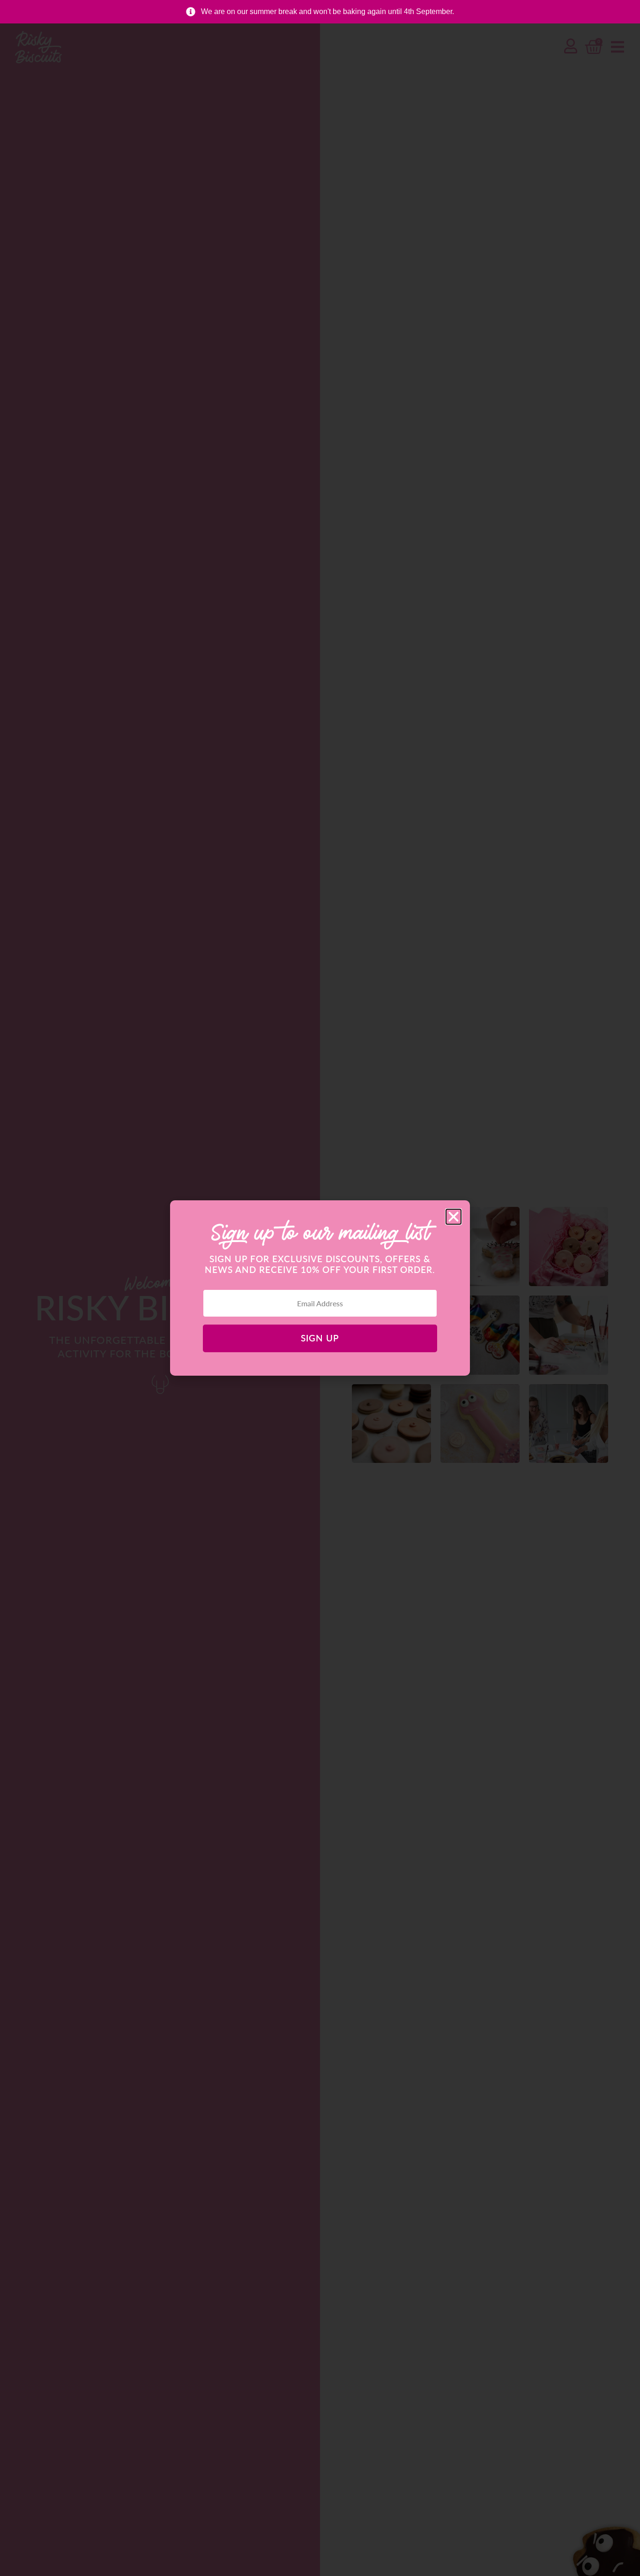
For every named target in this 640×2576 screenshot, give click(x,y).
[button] (454, 1217)
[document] (320, 1288)
